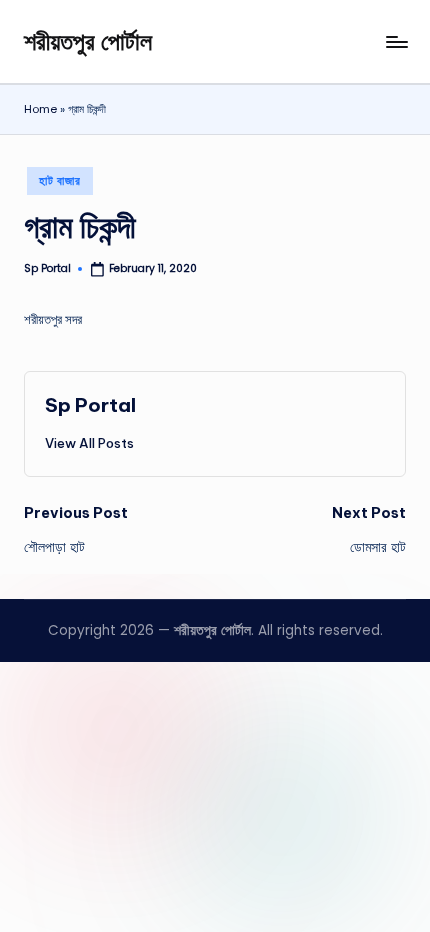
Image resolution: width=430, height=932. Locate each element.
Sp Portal (90, 405)
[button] (89, 443)
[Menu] (396, 41)
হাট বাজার (59, 180)
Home (40, 109)
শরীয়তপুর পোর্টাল (88, 41)
